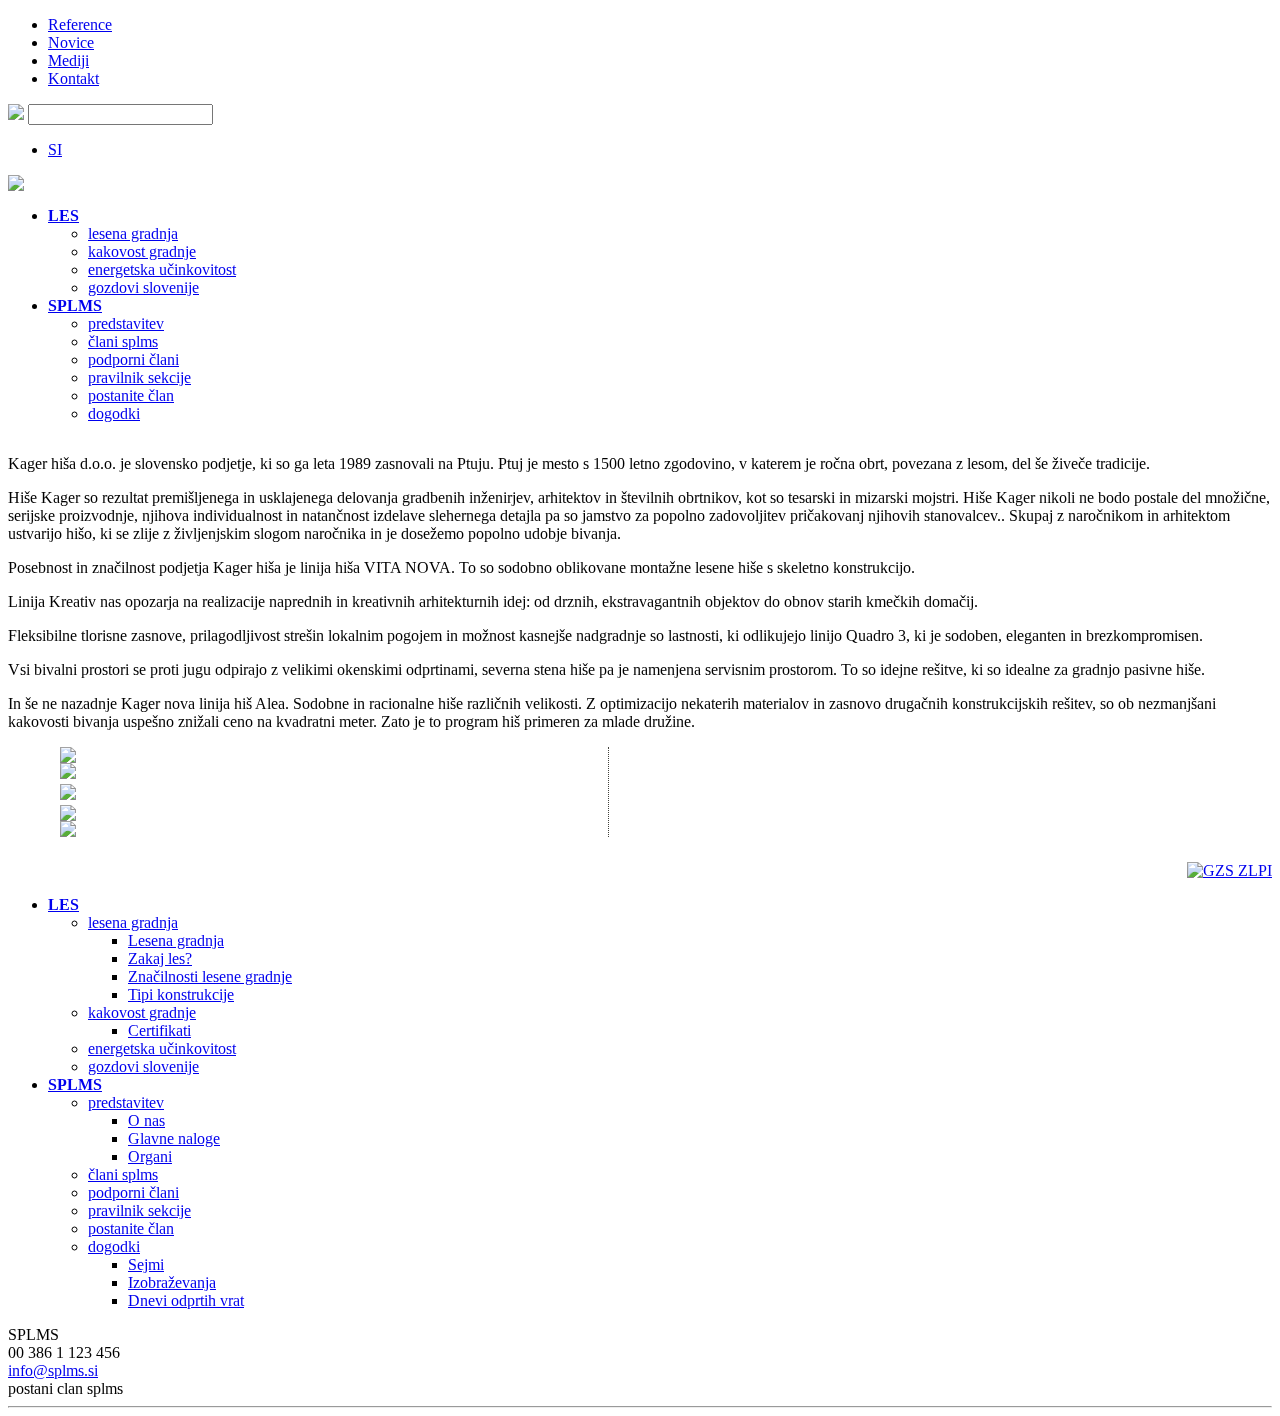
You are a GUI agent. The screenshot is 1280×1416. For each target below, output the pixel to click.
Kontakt (73, 78)
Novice (71, 42)
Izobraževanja (172, 1282)
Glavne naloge (174, 1138)
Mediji (68, 60)
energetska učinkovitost (162, 269)
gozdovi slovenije (143, 287)
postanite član (131, 395)
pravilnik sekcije (139, 377)
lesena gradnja (133, 233)
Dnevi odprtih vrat (186, 1300)
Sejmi (146, 1264)
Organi (150, 1156)
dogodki (114, 413)
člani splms (123, 341)
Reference (80, 24)
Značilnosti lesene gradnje (210, 976)
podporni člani (133, 359)
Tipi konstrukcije (181, 994)
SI (55, 149)
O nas (146, 1120)
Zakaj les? (160, 958)
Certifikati (159, 1030)
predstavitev (126, 323)
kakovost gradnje (142, 251)
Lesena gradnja (176, 940)
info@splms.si (53, 1370)
